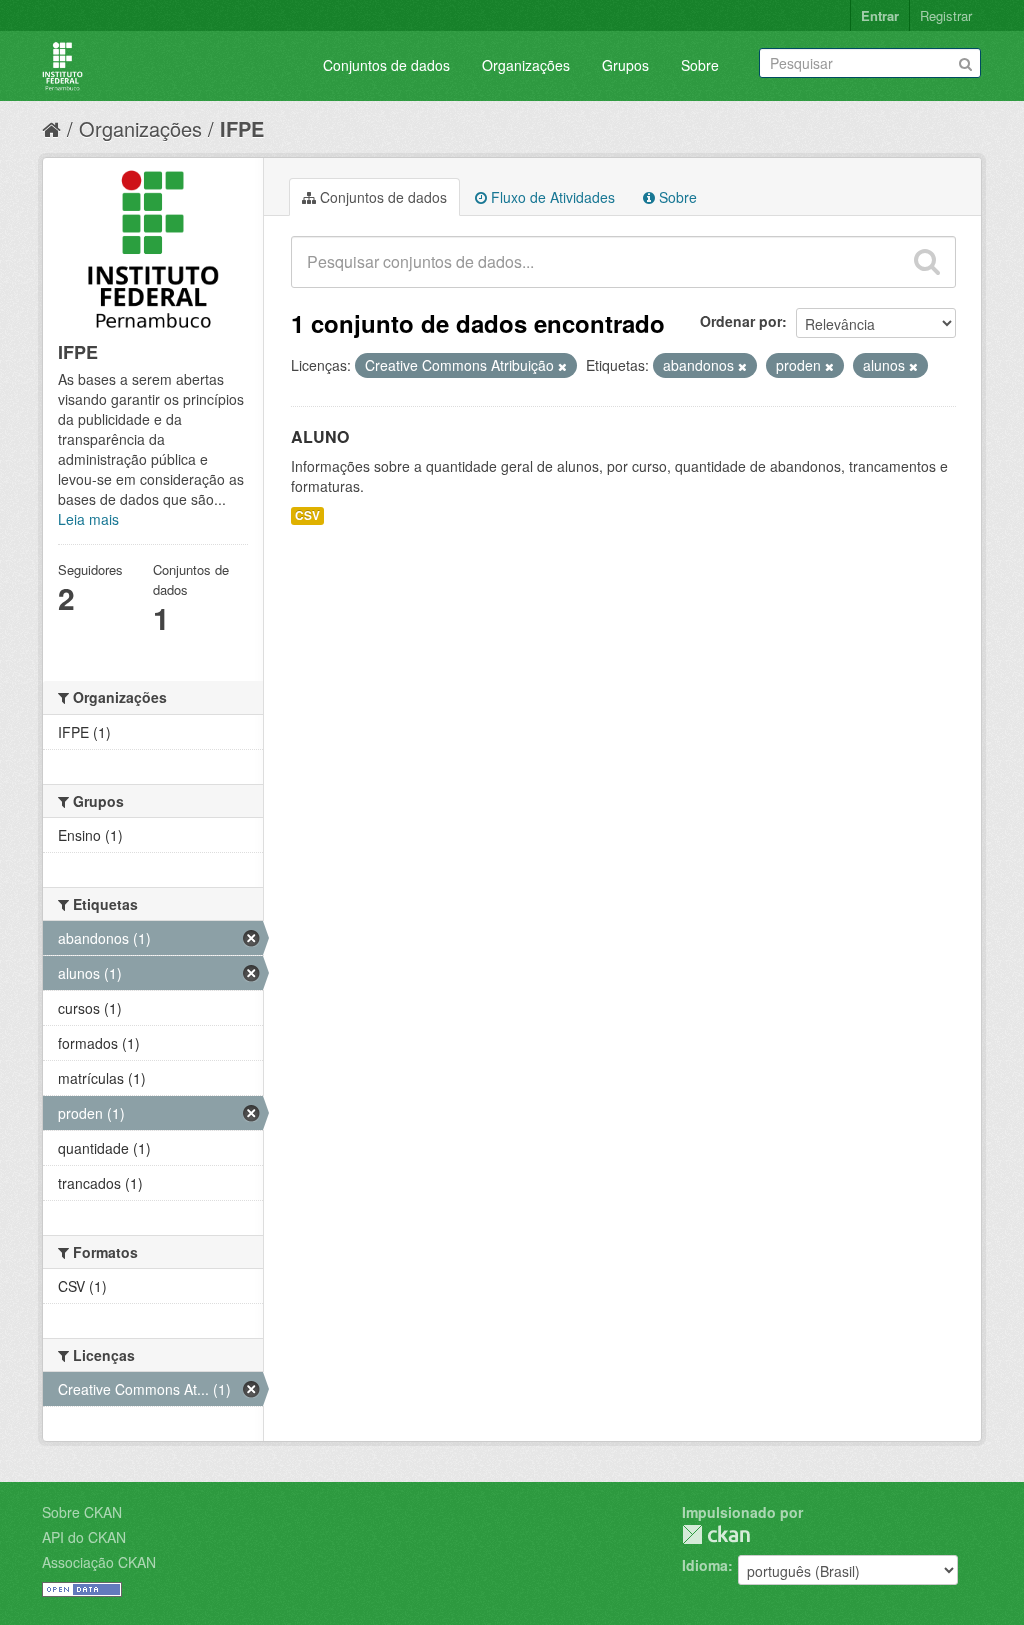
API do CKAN (84, 1537)
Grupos (625, 65)
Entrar (880, 15)
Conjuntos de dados (386, 65)
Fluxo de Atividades (551, 197)
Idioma (705, 1565)
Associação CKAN (99, 1562)
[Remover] (562, 366)
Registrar (946, 15)
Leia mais (88, 519)
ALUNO (320, 436)
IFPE (242, 128)
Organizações (526, 65)
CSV (307, 515)
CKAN (716, 1534)
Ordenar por (741, 321)
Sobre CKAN (82, 1512)
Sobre (700, 65)
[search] (927, 262)
